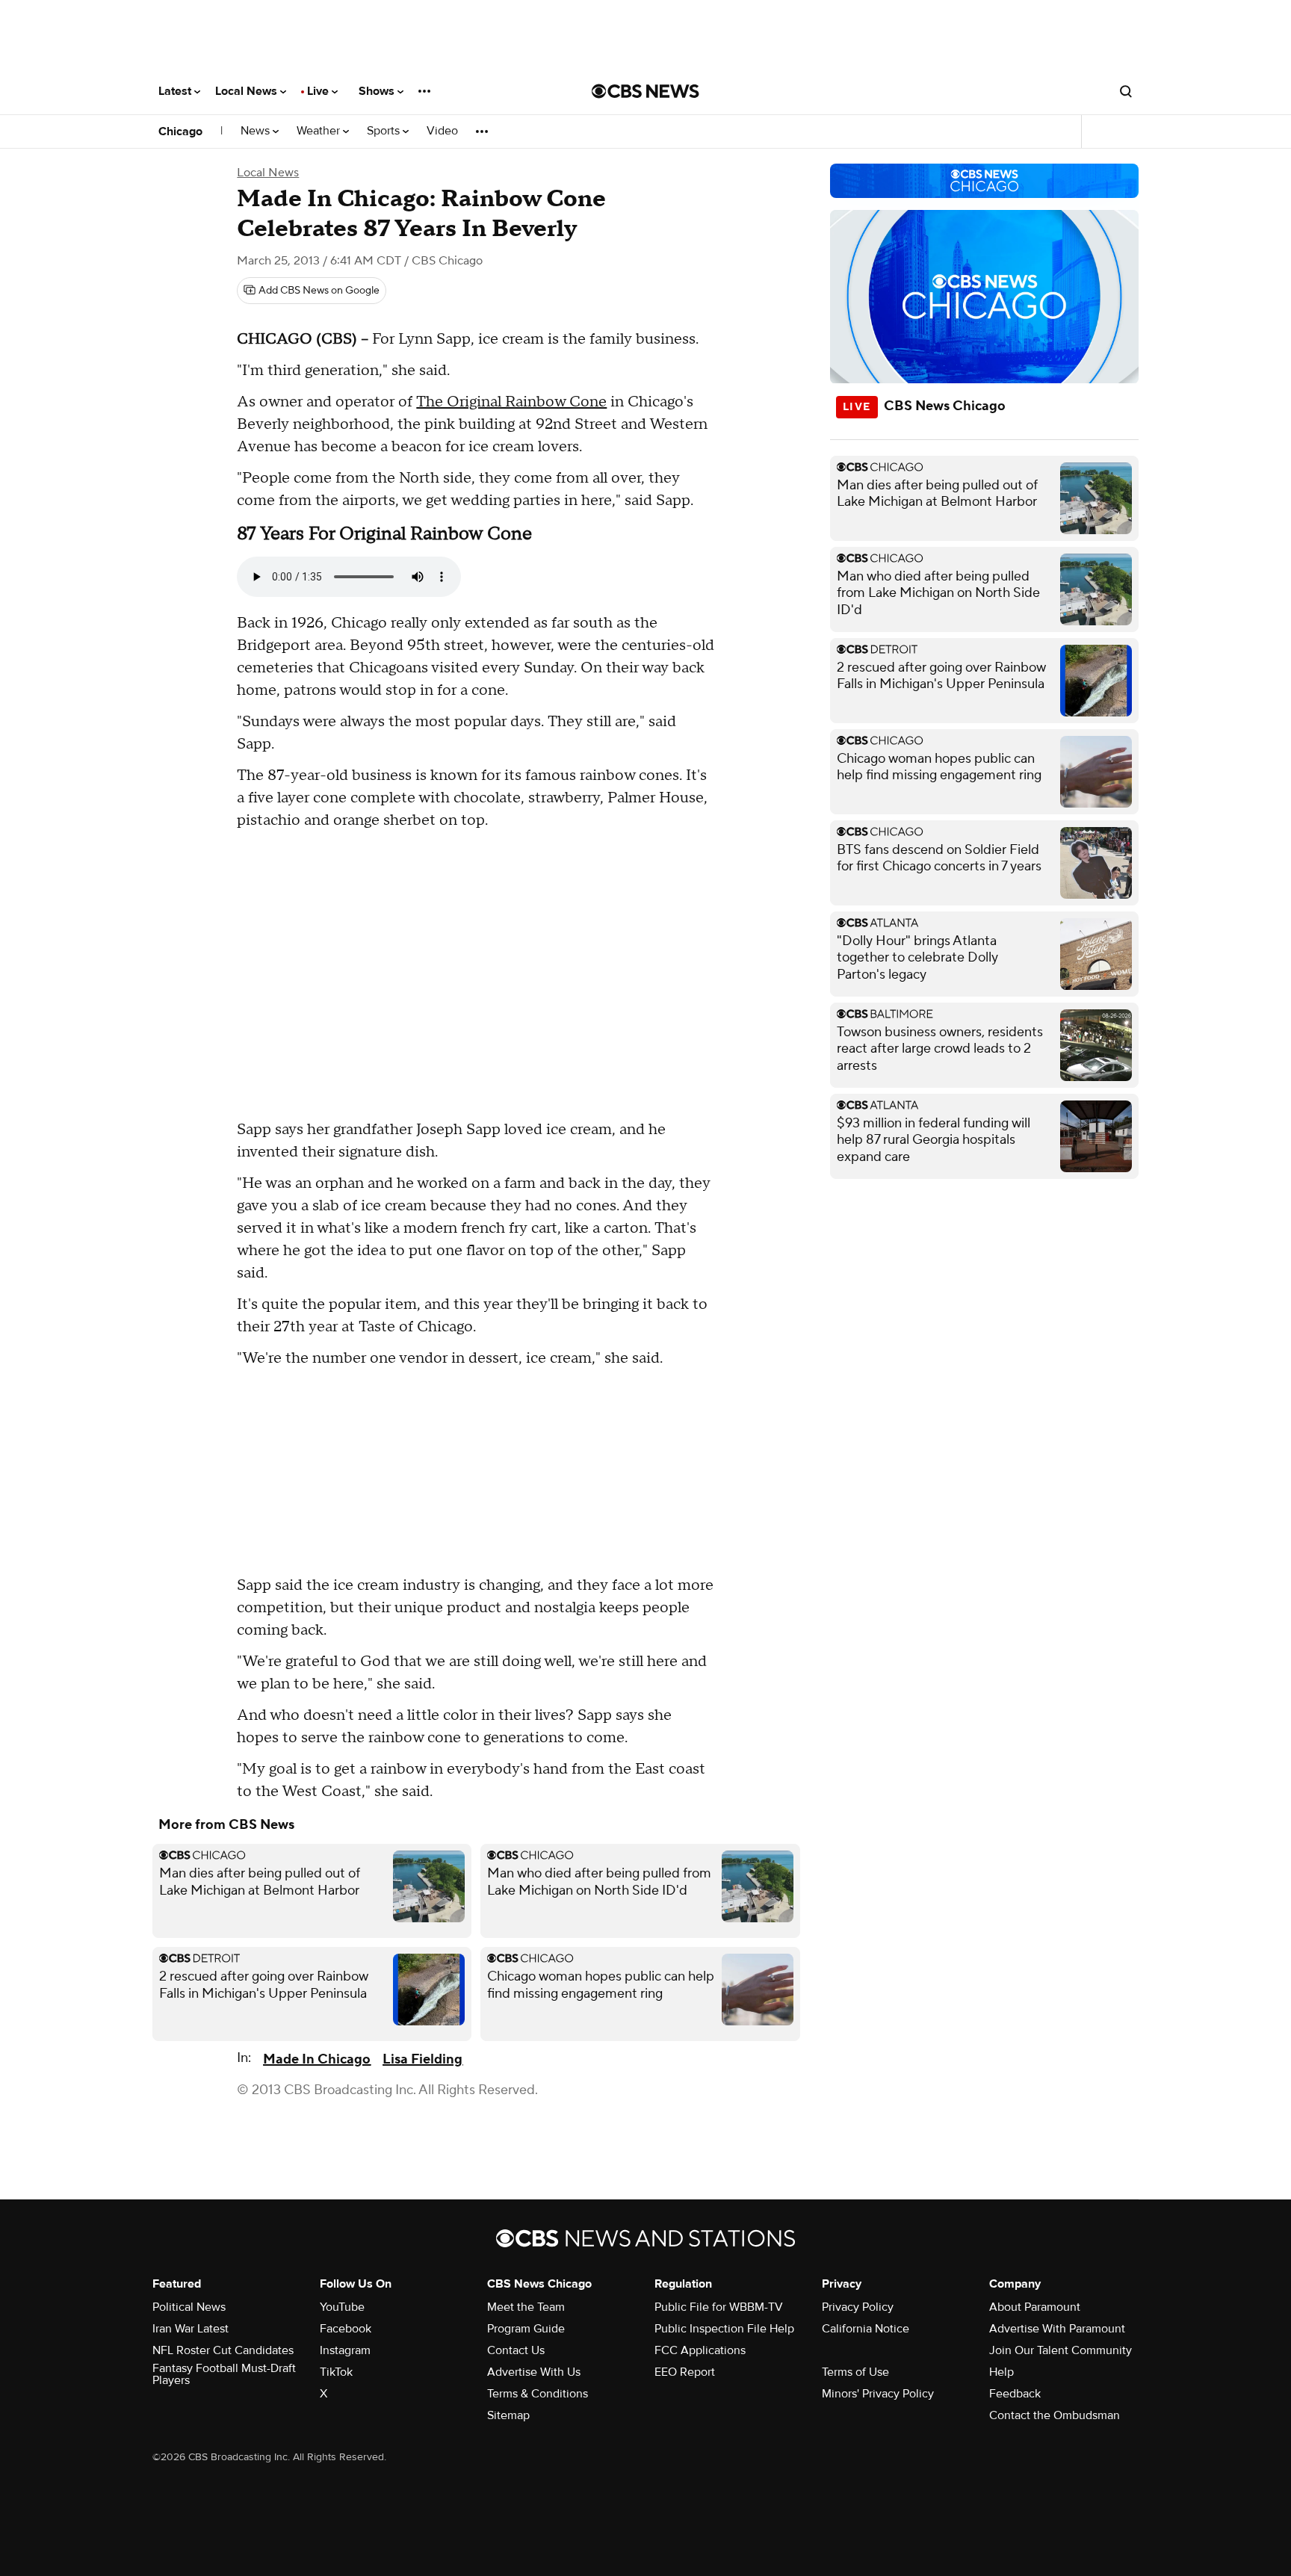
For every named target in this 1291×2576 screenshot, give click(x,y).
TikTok (336, 2372)
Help (1001, 2372)
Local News (248, 91)
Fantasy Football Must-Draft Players (224, 2374)
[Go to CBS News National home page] (645, 91)
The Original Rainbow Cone (511, 402)
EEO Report (685, 2372)
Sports (385, 131)
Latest (176, 91)
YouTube (342, 2307)
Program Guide (526, 2329)
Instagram (345, 2350)
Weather (320, 131)
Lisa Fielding (422, 2059)
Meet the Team (526, 2307)
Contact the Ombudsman (1055, 2415)
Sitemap (508, 2415)
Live (319, 91)
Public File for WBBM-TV (719, 2307)
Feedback (1015, 2394)
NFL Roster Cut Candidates (223, 2350)
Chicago (180, 131)
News (257, 131)
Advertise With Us (534, 2372)
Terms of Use (855, 2372)
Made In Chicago (317, 2059)
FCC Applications (700, 2350)
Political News (189, 2307)
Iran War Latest (191, 2329)
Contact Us (516, 2350)
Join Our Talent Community (1061, 2350)
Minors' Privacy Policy (878, 2394)
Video (442, 131)
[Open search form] (1126, 91)
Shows (378, 91)
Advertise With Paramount (1057, 2329)
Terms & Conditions (538, 2394)
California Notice (866, 2329)
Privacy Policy (858, 2307)
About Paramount (1035, 2307)
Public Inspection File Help (724, 2329)
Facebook (346, 2329)
